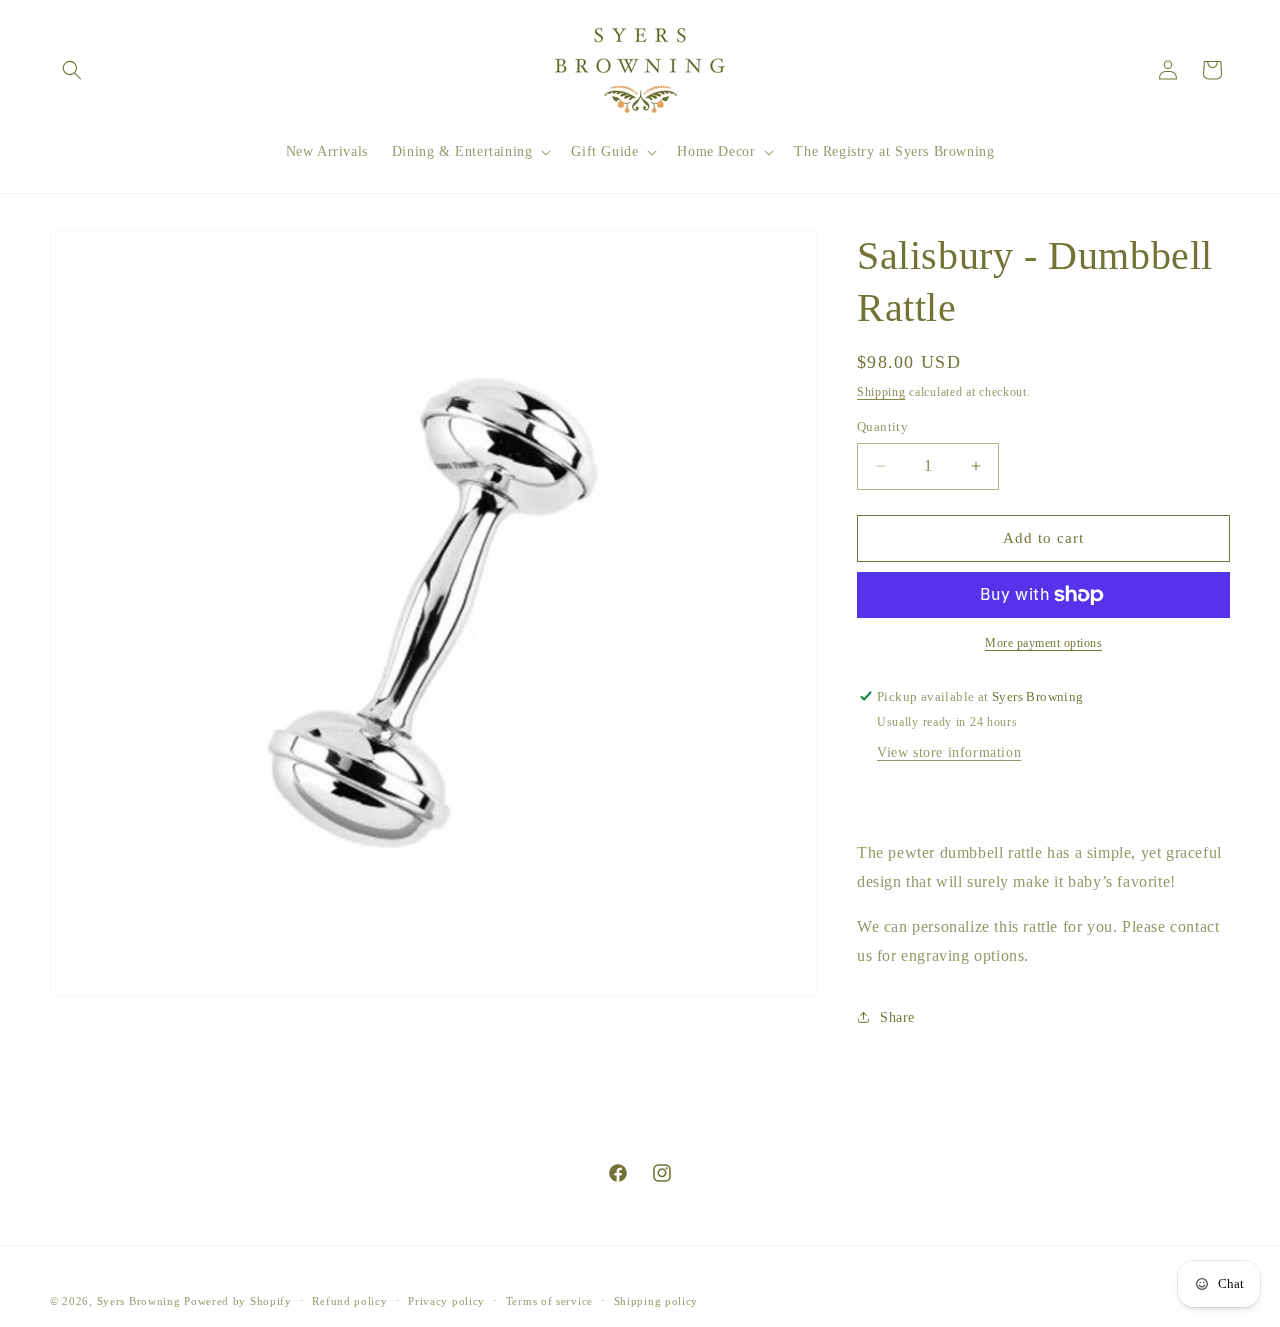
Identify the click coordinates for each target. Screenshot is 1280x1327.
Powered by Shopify (238, 1301)
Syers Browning (139, 1301)
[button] (72, 70)
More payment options (1043, 643)
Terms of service (549, 1300)
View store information (949, 752)
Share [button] (897, 1017)
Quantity (882, 426)
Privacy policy (446, 1300)
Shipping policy (656, 1300)
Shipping (881, 392)
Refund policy (349, 1300)
